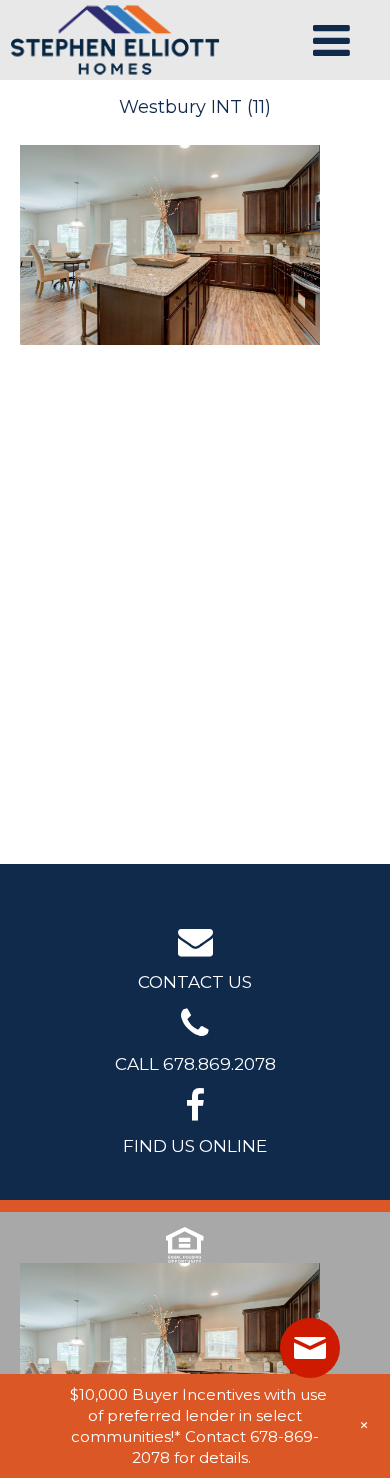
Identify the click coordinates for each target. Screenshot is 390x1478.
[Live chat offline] (310, 1348)
